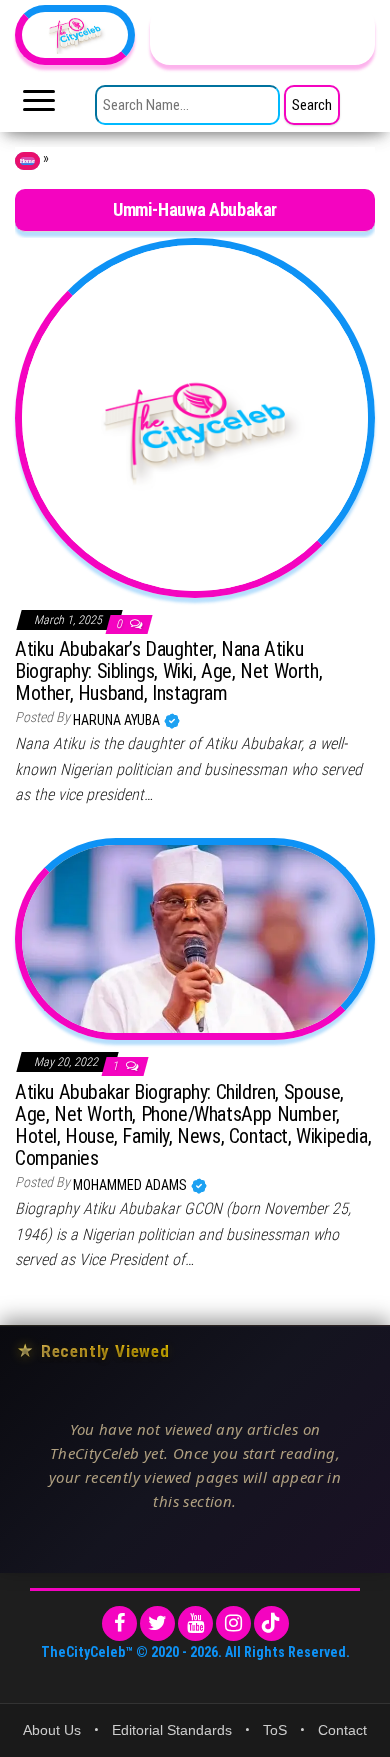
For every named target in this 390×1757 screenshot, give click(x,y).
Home (27, 161)
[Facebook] (119, 1623)
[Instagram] (233, 1623)
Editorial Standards (172, 1730)
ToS (275, 1730)
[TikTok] (271, 1623)
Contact (342, 1730)
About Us (52, 1730)
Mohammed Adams (131, 1185)
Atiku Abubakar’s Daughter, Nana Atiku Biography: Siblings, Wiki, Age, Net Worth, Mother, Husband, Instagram (168, 671)
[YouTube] (195, 1623)
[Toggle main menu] (39, 106)
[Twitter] (157, 1623)
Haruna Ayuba (118, 720)
